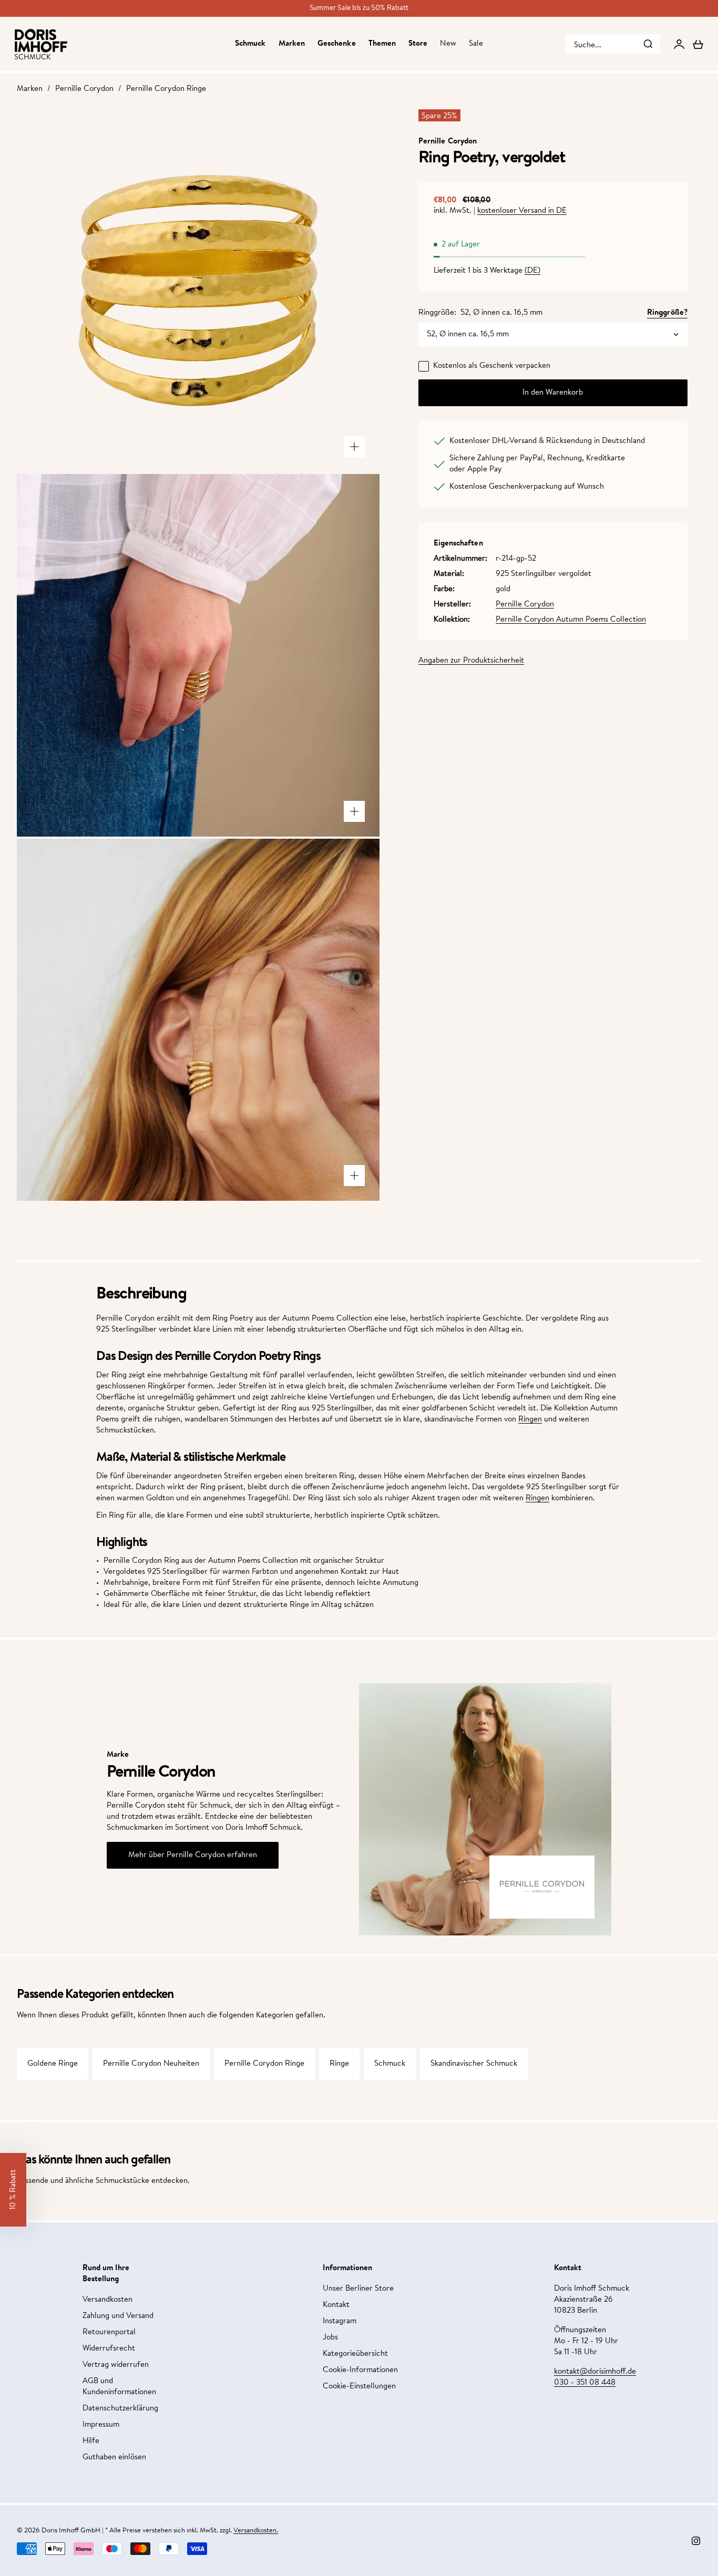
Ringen (530, 1420)
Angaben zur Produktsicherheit (471, 661)
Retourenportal (109, 2332)
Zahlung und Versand (118, 2316)
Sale (476, 44)
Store (418, 44)
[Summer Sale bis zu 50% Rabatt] (359, 8)
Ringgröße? (667, 313)
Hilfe (91, 2441)
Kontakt (336, 2305)
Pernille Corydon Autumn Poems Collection (571, 620)
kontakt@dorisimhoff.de (595, 2372)
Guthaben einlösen (114, 2457)
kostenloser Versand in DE (522, 211)
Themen (382, 44)
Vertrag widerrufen (116, 2365)
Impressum (101, 2425)
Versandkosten (107, 2300)
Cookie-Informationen (360, 2370)
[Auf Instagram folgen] (696, 2541)
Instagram (340, 2321)
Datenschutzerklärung (120, 2409)
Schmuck (250, 44)
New (448, 44)
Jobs (330, 2338)
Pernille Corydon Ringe (166, 89)
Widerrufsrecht (109, 2349)
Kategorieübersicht (355, 2354)
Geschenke (337, 44)
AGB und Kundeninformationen (119, 2387)
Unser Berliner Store (358, 2289)
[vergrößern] (354, 447)
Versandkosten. (256, 2531)
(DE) (532, 271)
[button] (13, 2190)
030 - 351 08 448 (585, 2383)
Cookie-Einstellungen (359, 2387)
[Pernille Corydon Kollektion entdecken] (542, 1887)
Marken (292, 44)
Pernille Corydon (84, 89)
